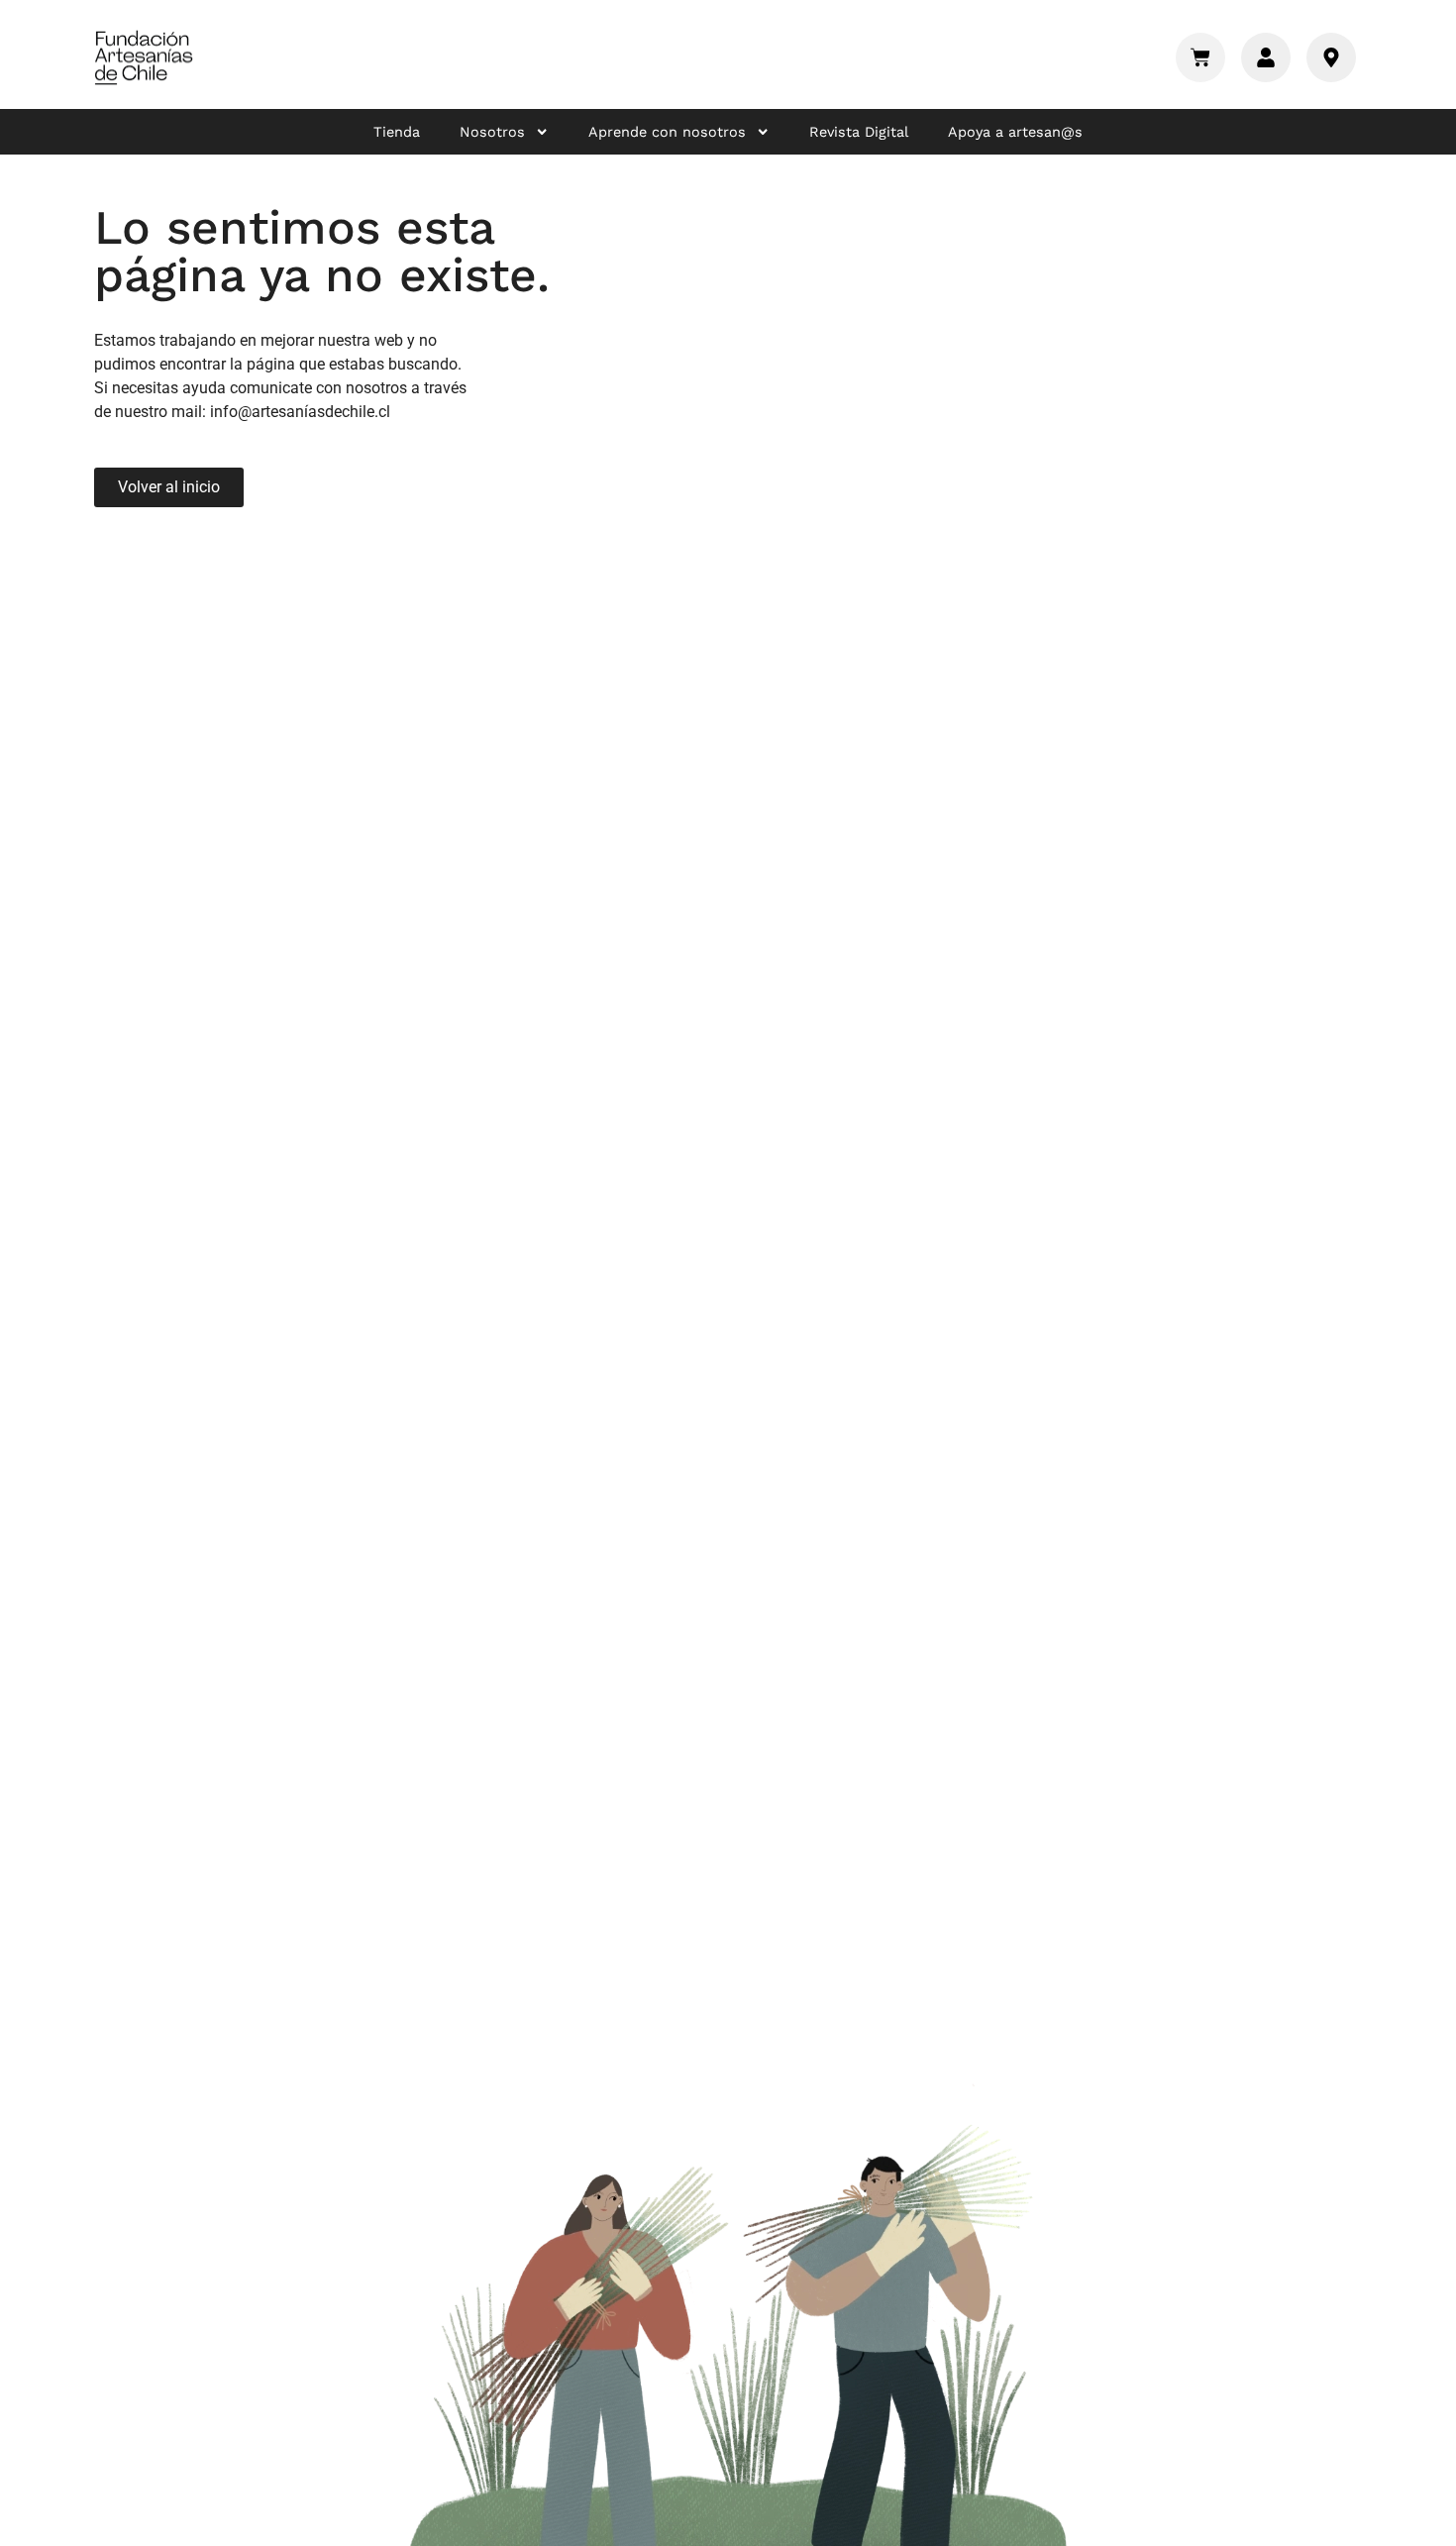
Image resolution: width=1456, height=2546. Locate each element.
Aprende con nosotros (667, 132)
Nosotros (492, 132)
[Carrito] (1200, 57)
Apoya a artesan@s (1015, 132)
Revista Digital (859, 132)
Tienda (397, 132)
